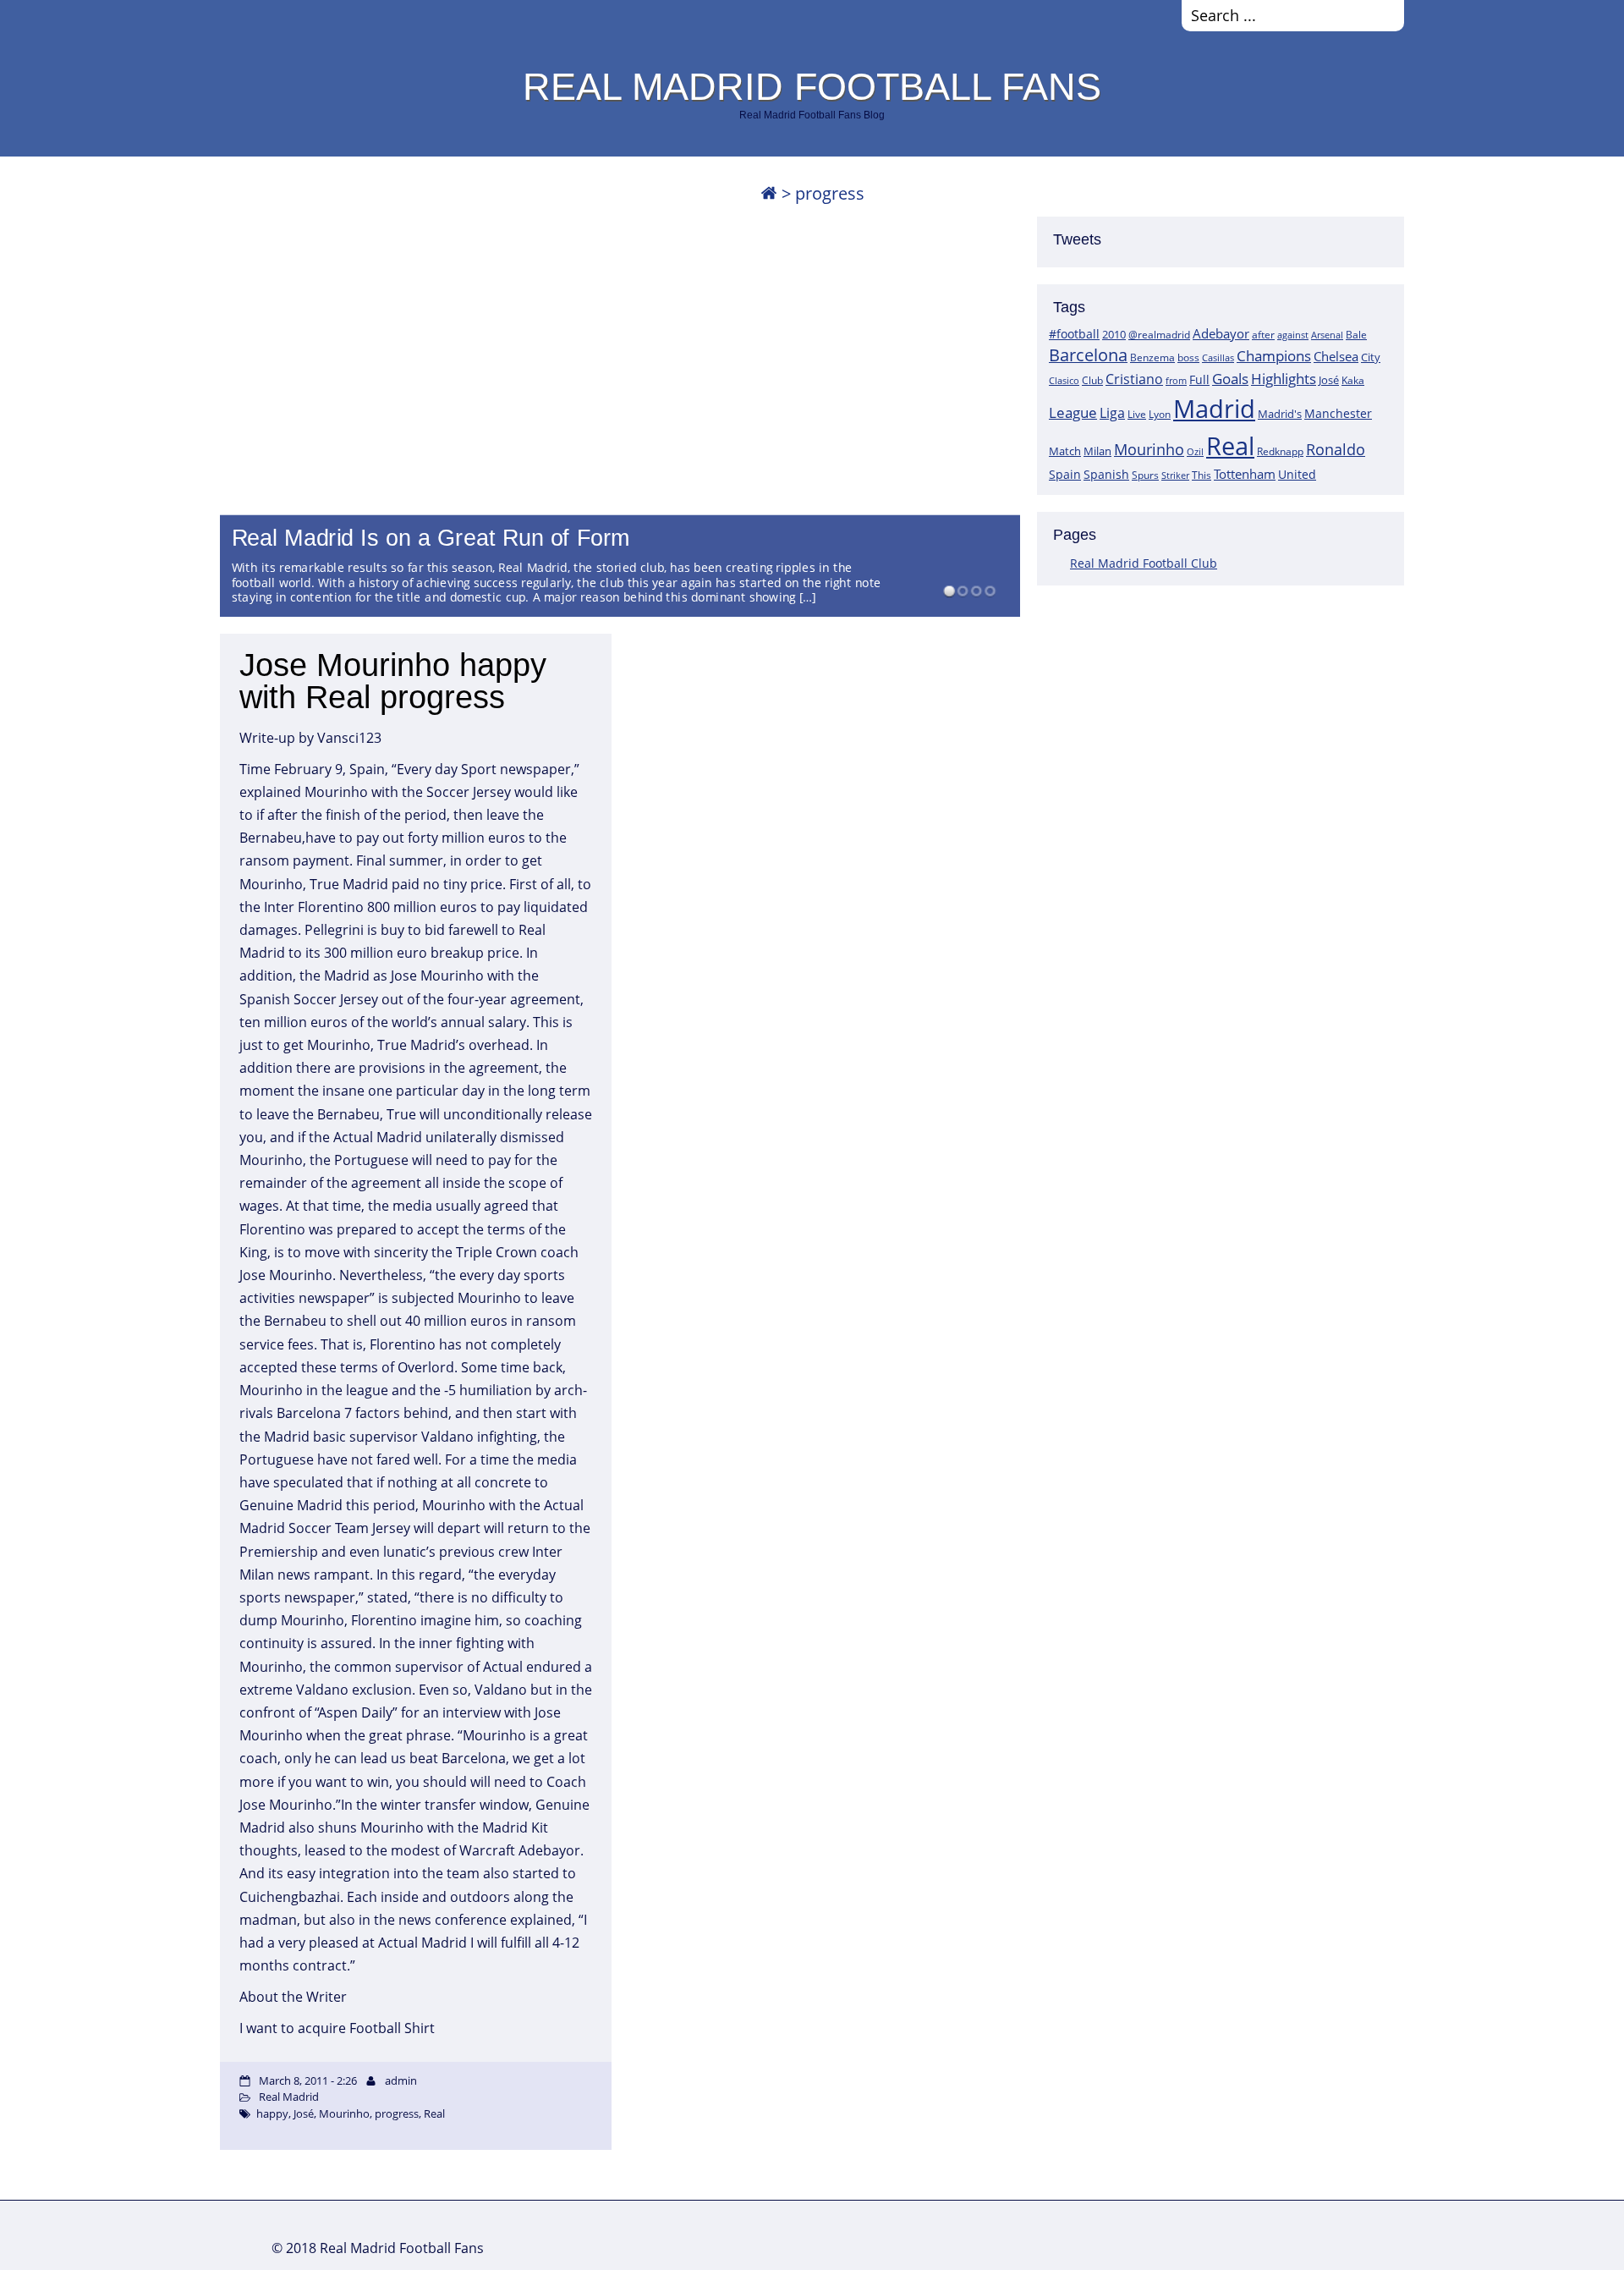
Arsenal (1327, 335)
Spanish (1106, 474)
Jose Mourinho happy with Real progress (393, 681)
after (1263, 335)
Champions (1274, 356)
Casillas (1218, 357)
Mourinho (1149, 449)
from (1176, 380)
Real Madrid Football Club (1144, 563)
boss (1188, 357)
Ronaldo (1336, 449)
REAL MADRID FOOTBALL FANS (812, 86)
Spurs (1145, 475)
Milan (1097, 451)
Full (1199, 379)
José (1329, 380)
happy (272, 2113)
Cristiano (1134, 379)
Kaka (1353, 380)
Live (1137, 414)
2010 (1114, 334)
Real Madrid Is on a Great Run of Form (431, 538)
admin (401, 2080)
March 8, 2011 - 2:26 (308, 2080)
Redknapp (1280, 451)
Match (1065, 451)
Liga (1112, 413)
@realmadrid (1159, 335)
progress (397, 2113)
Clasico (1064, 380)
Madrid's (1280, 414)
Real (1230, 445)
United (1297, 474)
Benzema (1152, 357)
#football (1074, 334)
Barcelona (1088, 355)
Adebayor (1221, 333)
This (1202, 475)
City (1371, 357)
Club (1092, 380)
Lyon (1160, 414)
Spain (1065, 474)
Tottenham (1245, 474)
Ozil (1195, 452)
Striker (1175, 475)
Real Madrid (289, 2097)
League (1073, 412)
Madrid (1214, 409)
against (1293, 335)
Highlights (1284, 379)
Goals (1230, 378)
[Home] (769, 193)
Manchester (1338, 413)
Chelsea (1336, 356)
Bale (1356, 334)
